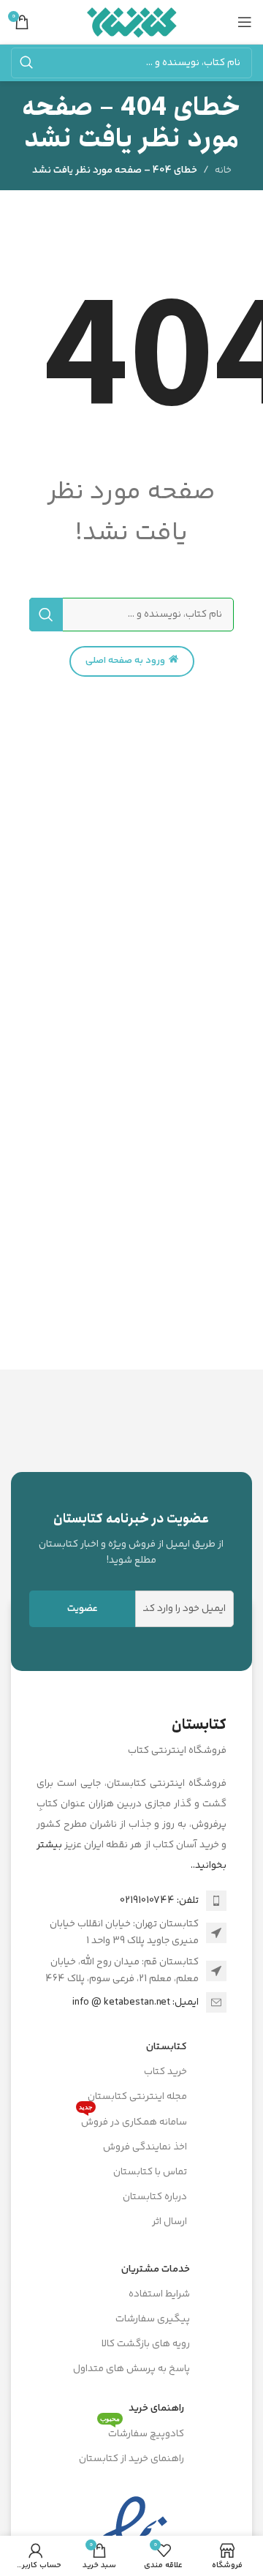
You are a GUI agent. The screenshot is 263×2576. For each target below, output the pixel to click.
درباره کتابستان (155, 2197)
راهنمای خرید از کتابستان (131, 2459)
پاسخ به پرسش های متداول (131, 2369)
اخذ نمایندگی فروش (145, 2147)
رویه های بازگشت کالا (146, 2344)
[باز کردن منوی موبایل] (245, 22)
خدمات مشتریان (156, 2269)
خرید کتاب (165, 2072)
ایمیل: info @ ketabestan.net (136, 2002)
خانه (223, 170)
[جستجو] (26, 63)
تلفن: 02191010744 (159, 1901)
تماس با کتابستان (150, 2172)
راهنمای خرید (156, 2408)
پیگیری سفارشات (153, 2319)
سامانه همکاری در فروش (133, 2120)
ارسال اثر (169, 2222)
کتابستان (167, 2047)
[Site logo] (132, 22)
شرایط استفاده (159, 2294)
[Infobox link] (131, 1539)
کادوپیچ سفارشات (142, 2432)
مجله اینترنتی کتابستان (137, 2097)
